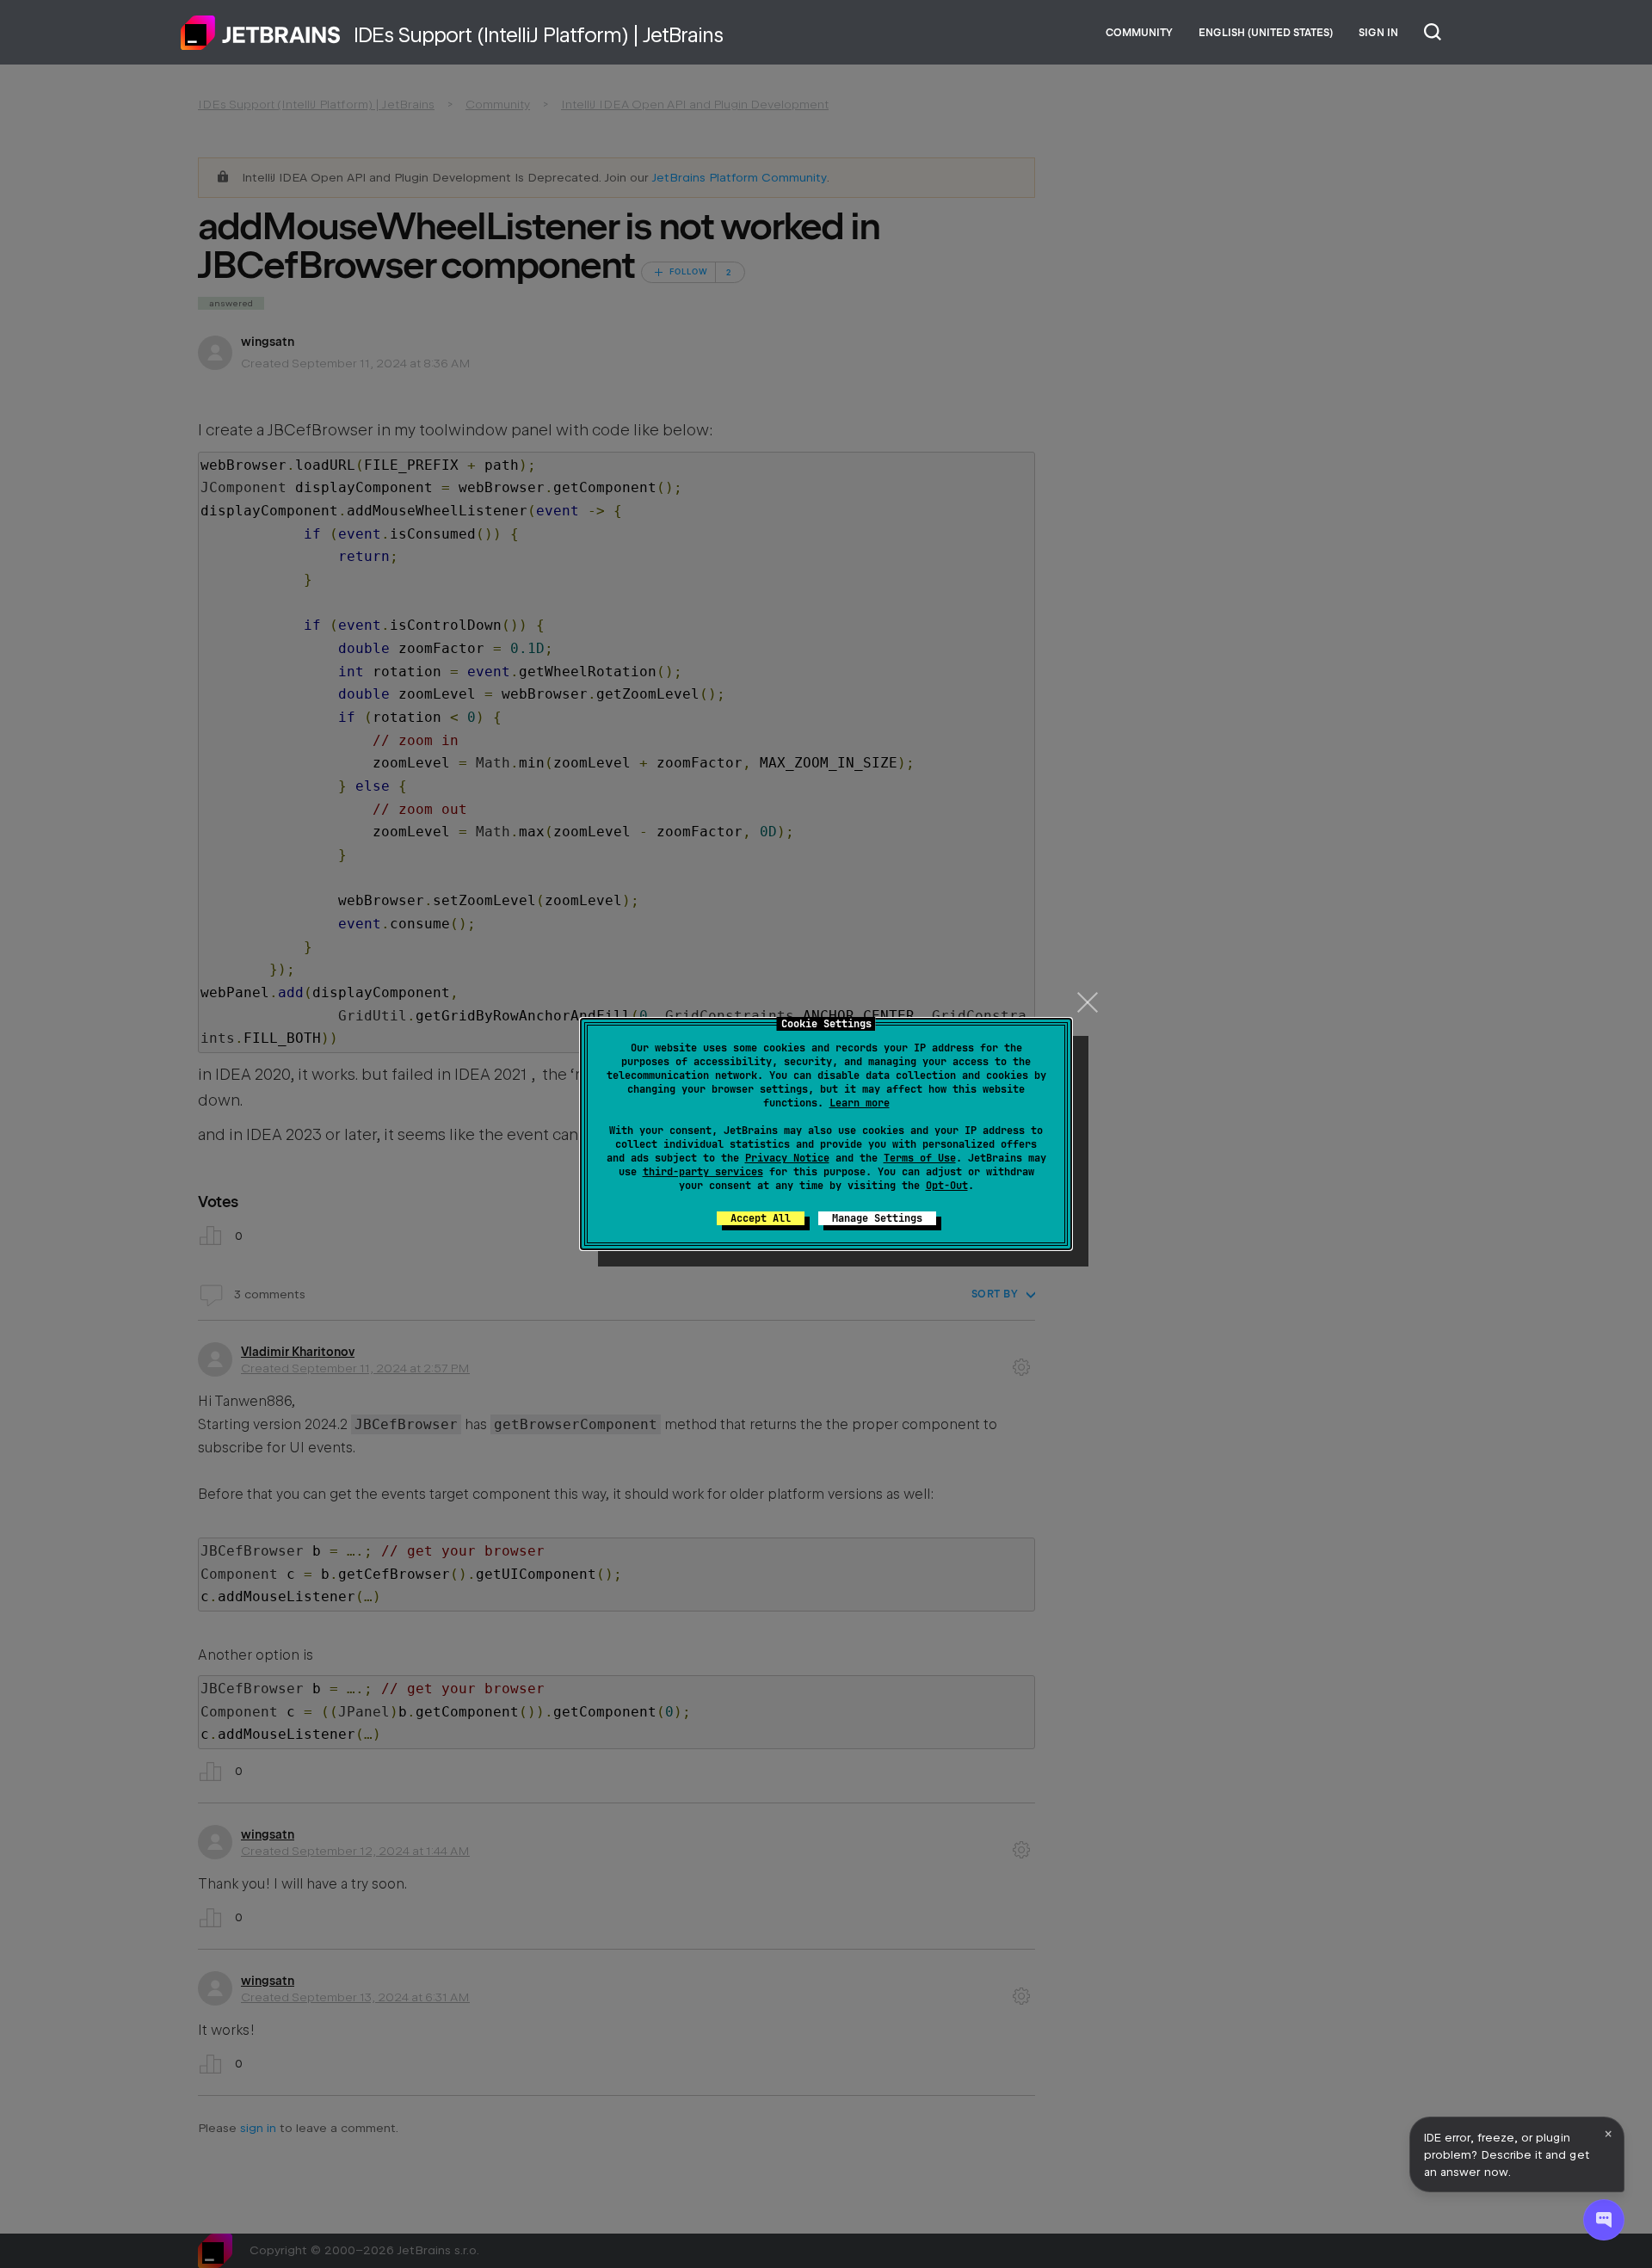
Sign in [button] (1378, 33)
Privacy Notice (787, 1158)
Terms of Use (920, 1158)
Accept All (761, 1218)
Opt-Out (947, 1186)
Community (1139, 33)
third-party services (703, 1172)
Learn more (860, 1103)
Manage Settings (877, 1218)
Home (261, 33)
